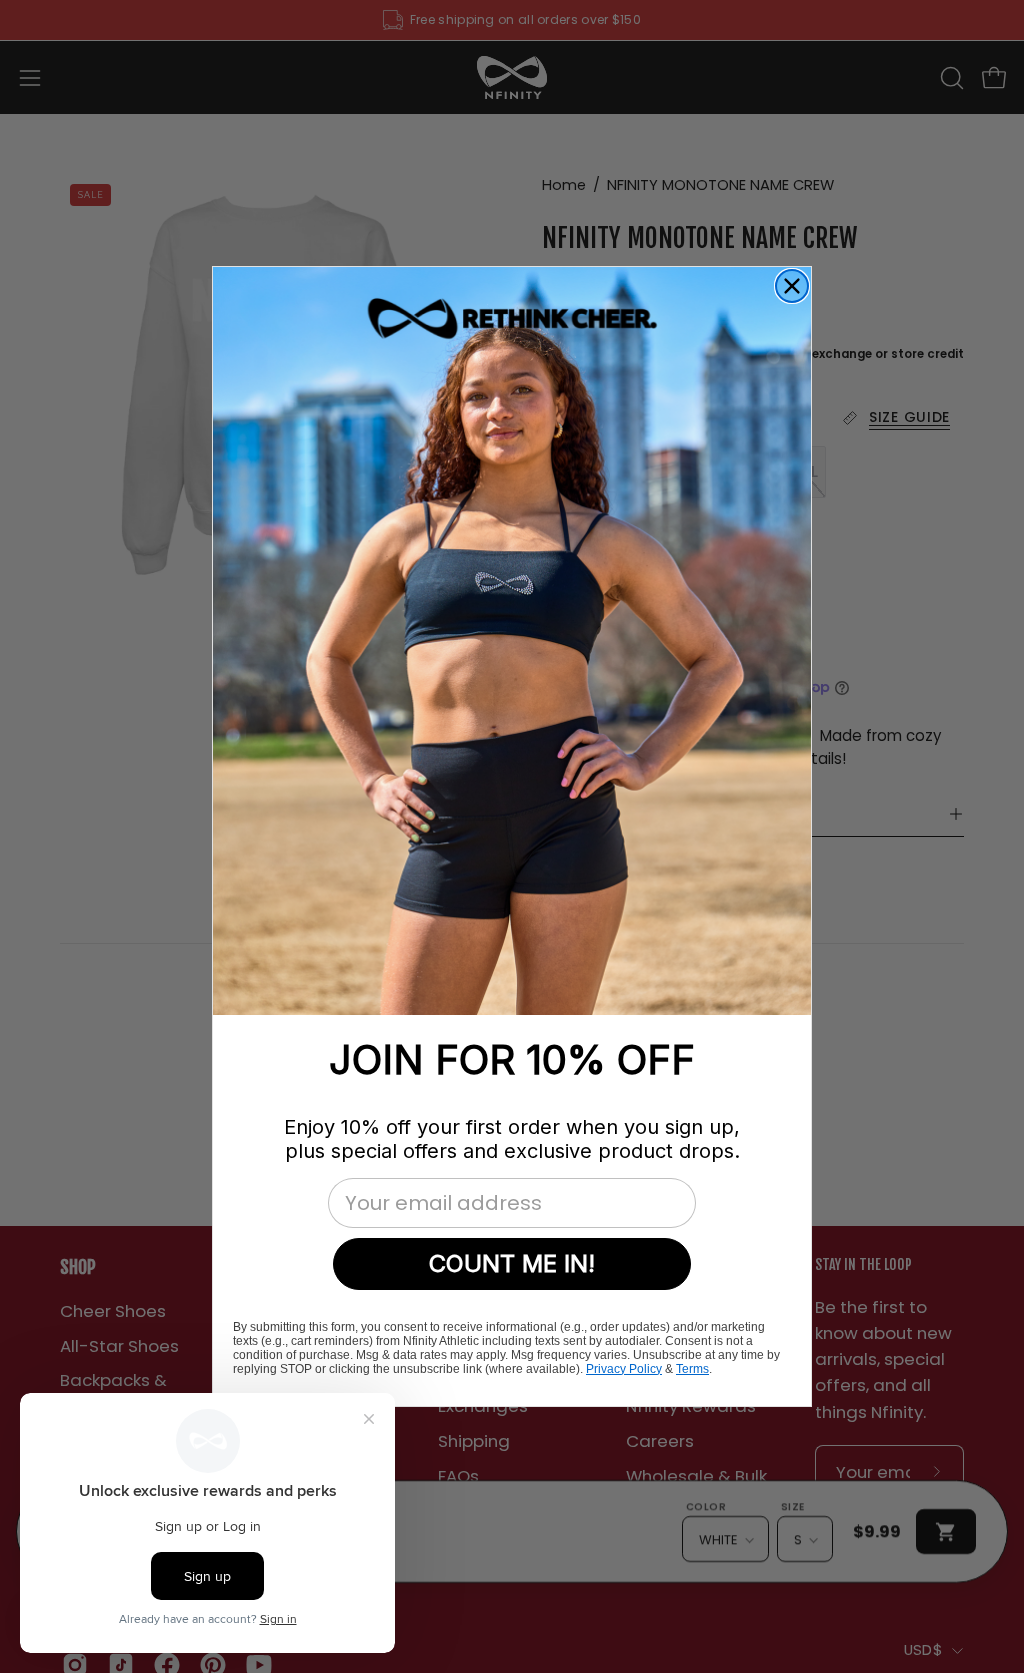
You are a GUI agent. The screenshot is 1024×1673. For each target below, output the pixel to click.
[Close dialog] (792, 286)
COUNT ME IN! (512, 1263)
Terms (692, 1369)
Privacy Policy (624, 1369)
